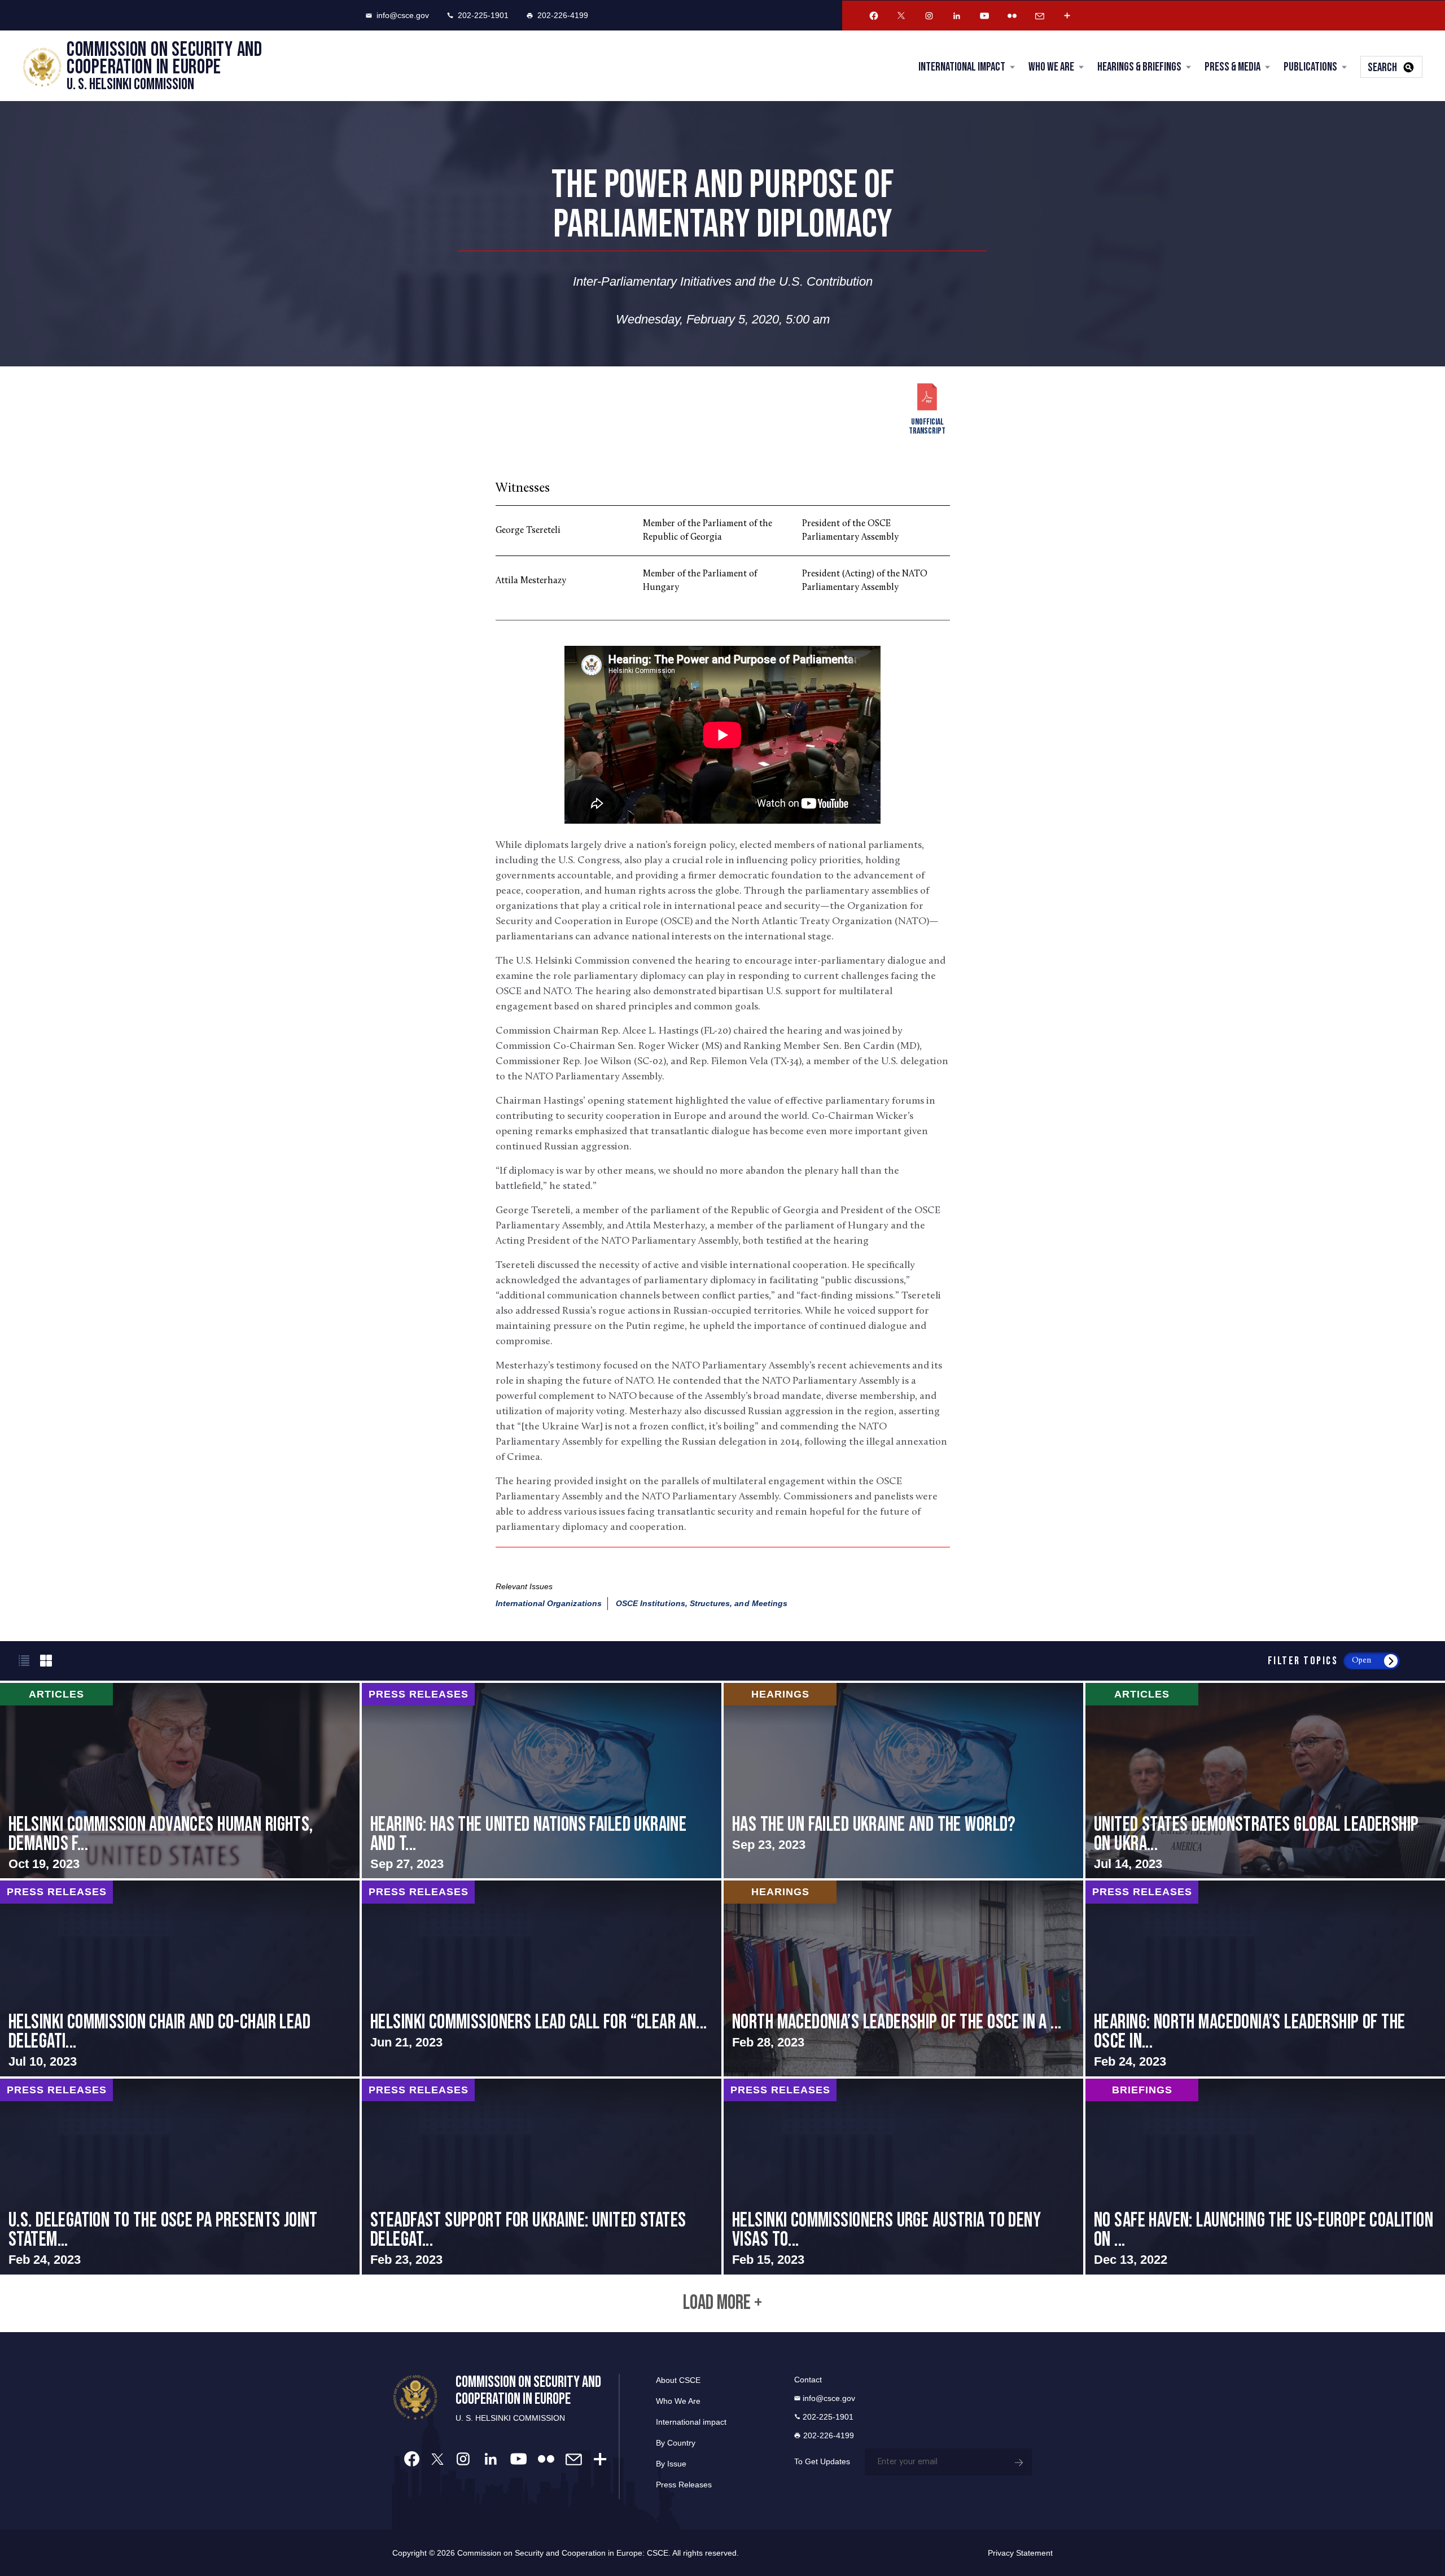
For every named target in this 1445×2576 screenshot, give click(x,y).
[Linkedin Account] (957, 16)
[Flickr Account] (1012, 16)
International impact (691, 2422)
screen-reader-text (180, 1781)
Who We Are (1051, 67)
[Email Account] (1040, 16)
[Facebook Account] (874, 16)
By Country (676, 2443)
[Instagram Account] (929, 16)
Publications (1310, 67)
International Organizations (549, 1603)
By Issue (671, 2464)
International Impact (962, 67)
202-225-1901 (483, 15)
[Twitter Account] (901, 16)
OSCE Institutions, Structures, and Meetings (702, 1603)
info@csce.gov (403, 15)
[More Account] (1067, 16)
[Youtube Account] (984, 16)
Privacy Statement (1020, 2553)
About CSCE (678, 2380)
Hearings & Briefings (1139, 67)
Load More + (722, 2303)
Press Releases (684, 2485)
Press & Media (1232, 67)
